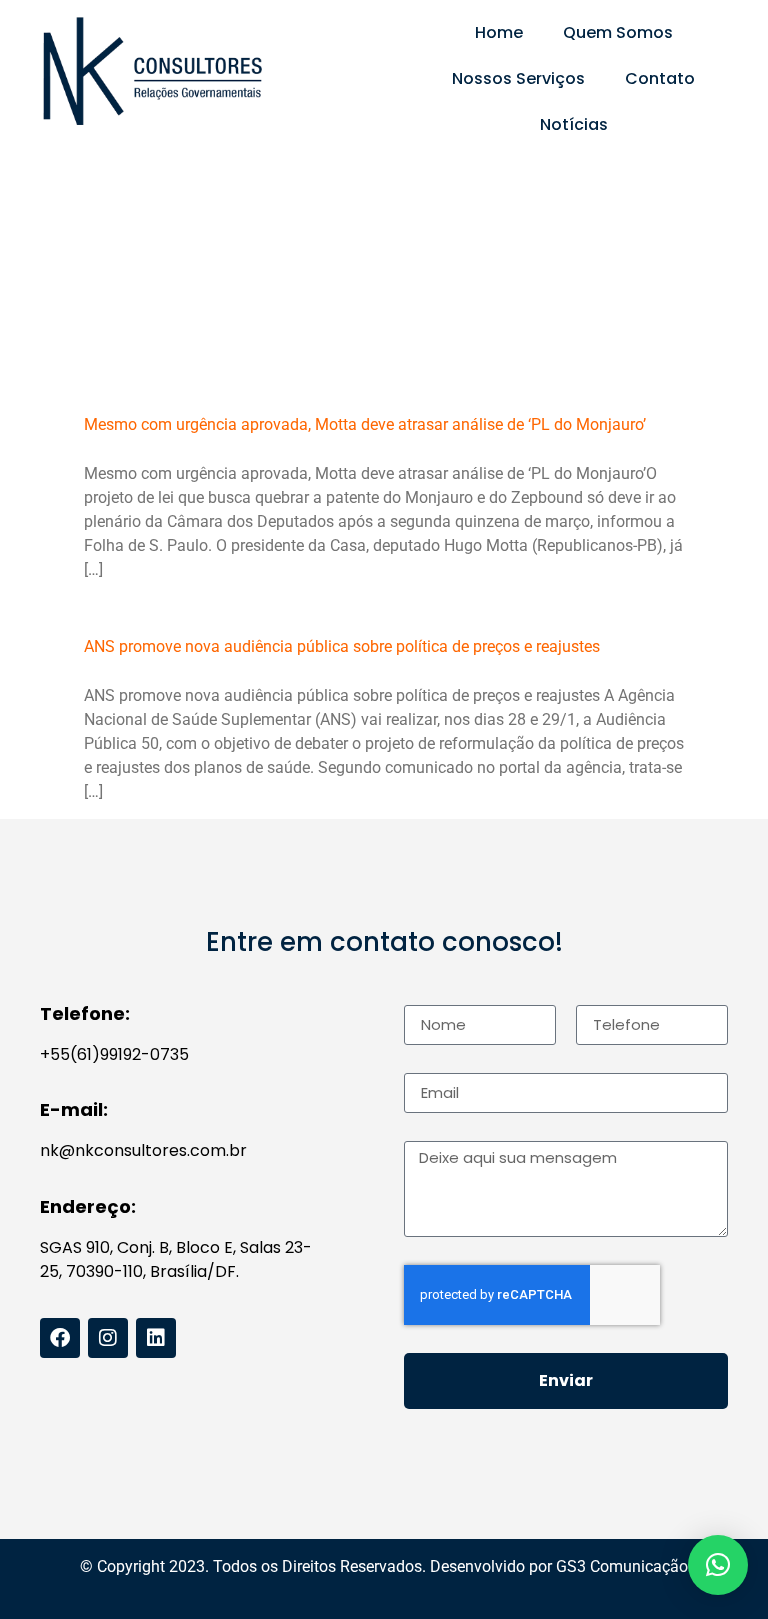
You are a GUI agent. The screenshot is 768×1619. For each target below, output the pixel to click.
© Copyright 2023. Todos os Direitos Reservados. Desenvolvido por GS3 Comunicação (384, 1566)
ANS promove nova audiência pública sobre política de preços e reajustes (342, 646)
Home (499, 32)
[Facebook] (60, 1338)
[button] (718, 1565)
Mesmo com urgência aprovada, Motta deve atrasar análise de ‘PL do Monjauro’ (365, 424)
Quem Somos (618, 32)
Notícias (574, 124)
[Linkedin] (156, 1338)
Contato (660, 78)
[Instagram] (108, 1338)
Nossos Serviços (518, 78)
